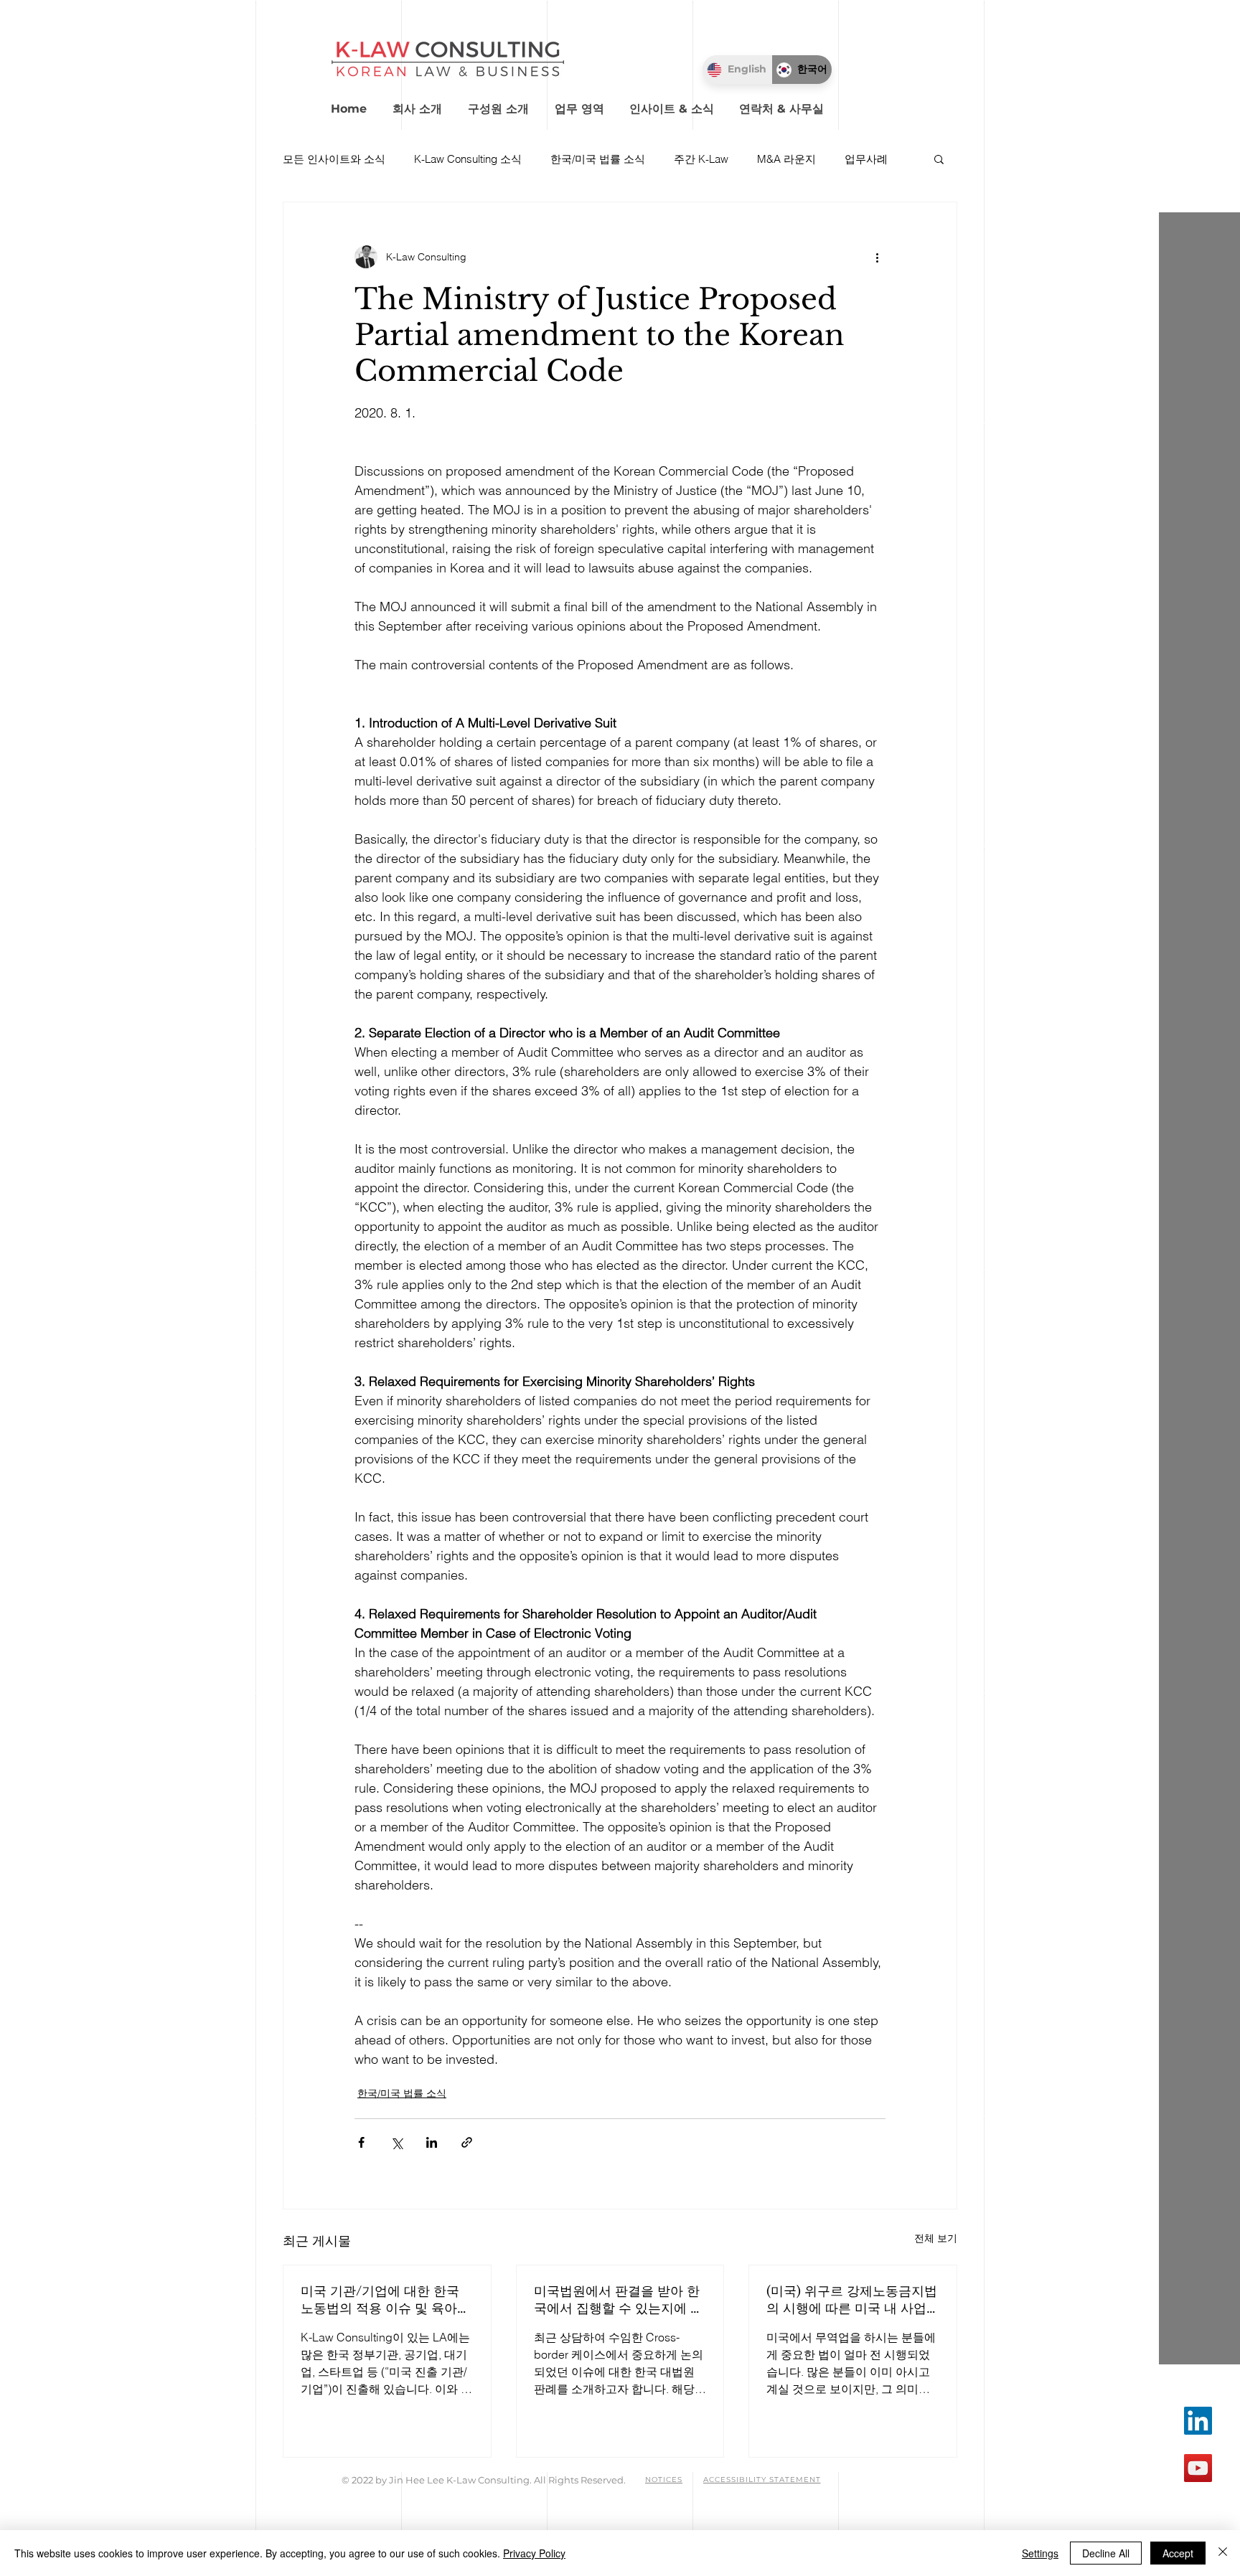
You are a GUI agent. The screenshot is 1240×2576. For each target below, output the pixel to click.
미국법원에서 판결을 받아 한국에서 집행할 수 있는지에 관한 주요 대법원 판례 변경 (619, 2300)
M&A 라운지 (786, 159)
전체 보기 (936, 2238)
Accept (1178, 2553)
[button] (506, 102)
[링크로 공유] (467, 2142)
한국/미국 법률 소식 (598, 159)
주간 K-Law (701, 159)
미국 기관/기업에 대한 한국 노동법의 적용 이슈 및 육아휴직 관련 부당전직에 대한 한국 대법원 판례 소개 (385, 2300)
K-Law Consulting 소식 (468, 159)
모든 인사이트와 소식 (334, 159)
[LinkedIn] (1198, 2421)
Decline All (1106, 2553)
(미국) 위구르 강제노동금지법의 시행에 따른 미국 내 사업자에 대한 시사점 (852, 2300)
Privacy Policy (534, 2553)
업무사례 (866, 159)
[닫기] (1223, 2553)
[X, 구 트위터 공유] (396, 2142)
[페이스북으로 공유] (361, 2142)
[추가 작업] (877, 257)
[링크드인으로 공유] (432, 2142)
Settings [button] (1040, 2553)
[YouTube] (1198, 2468)
